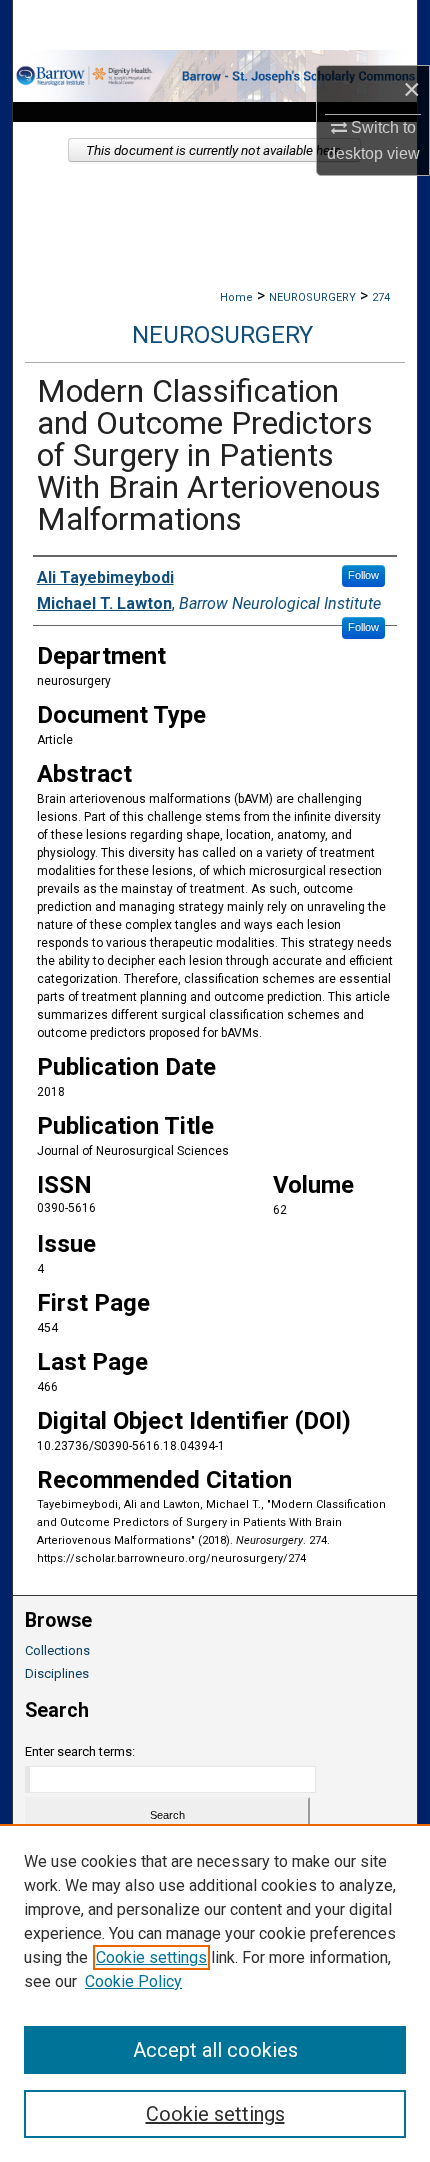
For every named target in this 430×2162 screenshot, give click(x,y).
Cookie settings (151, 1957)
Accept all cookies (215, 2050)
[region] (215, 1993)
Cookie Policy (133, 1981)
